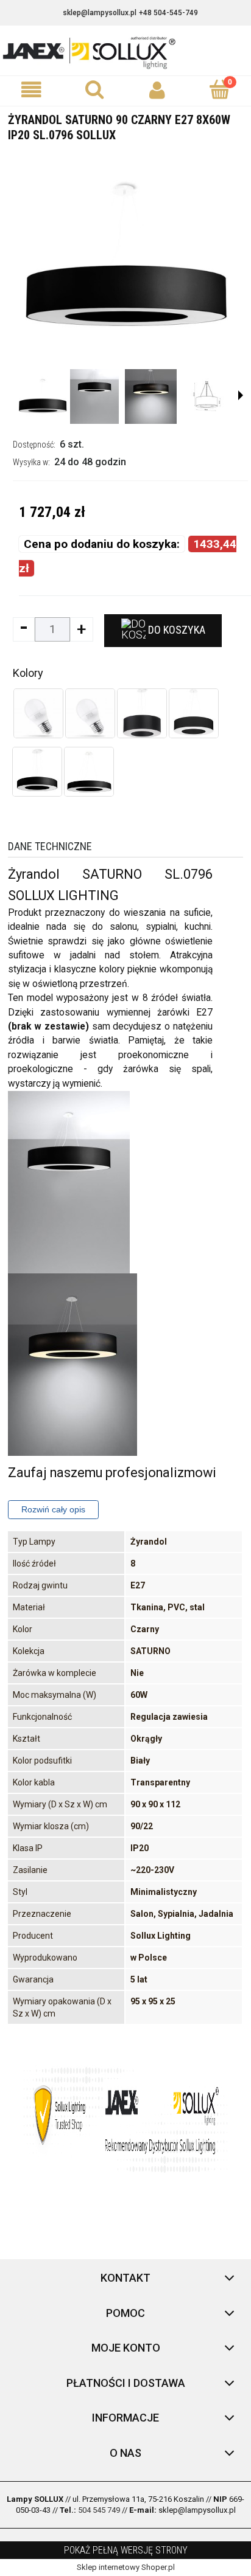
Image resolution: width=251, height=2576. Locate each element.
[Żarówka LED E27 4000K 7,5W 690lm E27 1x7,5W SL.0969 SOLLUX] (38, 713)
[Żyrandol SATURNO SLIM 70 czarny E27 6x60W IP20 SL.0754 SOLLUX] (89, 772)
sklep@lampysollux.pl (100, 13)
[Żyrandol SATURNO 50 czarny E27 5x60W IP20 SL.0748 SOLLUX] (142, 713)
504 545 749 (99, 2510)
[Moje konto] (157, 90)
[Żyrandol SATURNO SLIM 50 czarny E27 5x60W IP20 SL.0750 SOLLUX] (37, 772)
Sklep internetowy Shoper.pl (126, 2567)
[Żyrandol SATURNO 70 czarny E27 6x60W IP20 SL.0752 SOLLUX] (194, 713)
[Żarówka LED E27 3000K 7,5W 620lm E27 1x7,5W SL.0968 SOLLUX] (90, 713)
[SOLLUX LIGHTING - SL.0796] (43, 396)
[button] (31, 90)
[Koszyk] (220, 89)
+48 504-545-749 (168, 13)
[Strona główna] (125, 52)
